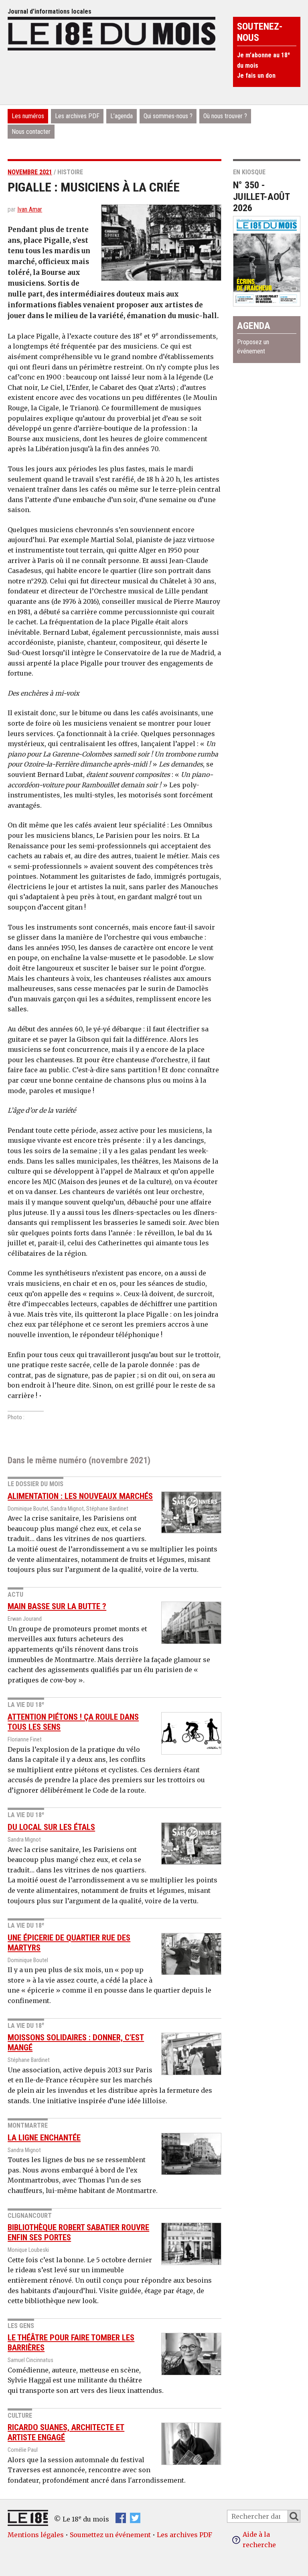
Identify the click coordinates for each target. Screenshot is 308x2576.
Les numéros (28, 116)
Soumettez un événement (110, 2535)
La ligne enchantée (44, 2138)
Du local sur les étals (51, 1827)
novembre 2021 (30, 172)
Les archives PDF (77, 116)
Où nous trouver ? (225, 116)
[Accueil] (111, 32)
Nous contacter (31, 132)
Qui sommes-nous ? (168, 116)
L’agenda (122, 116)
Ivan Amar (30, 209)
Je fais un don (256, 76)
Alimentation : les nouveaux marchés (80, 1496)
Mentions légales (36, 2535)
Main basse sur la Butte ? (57, 1606)
